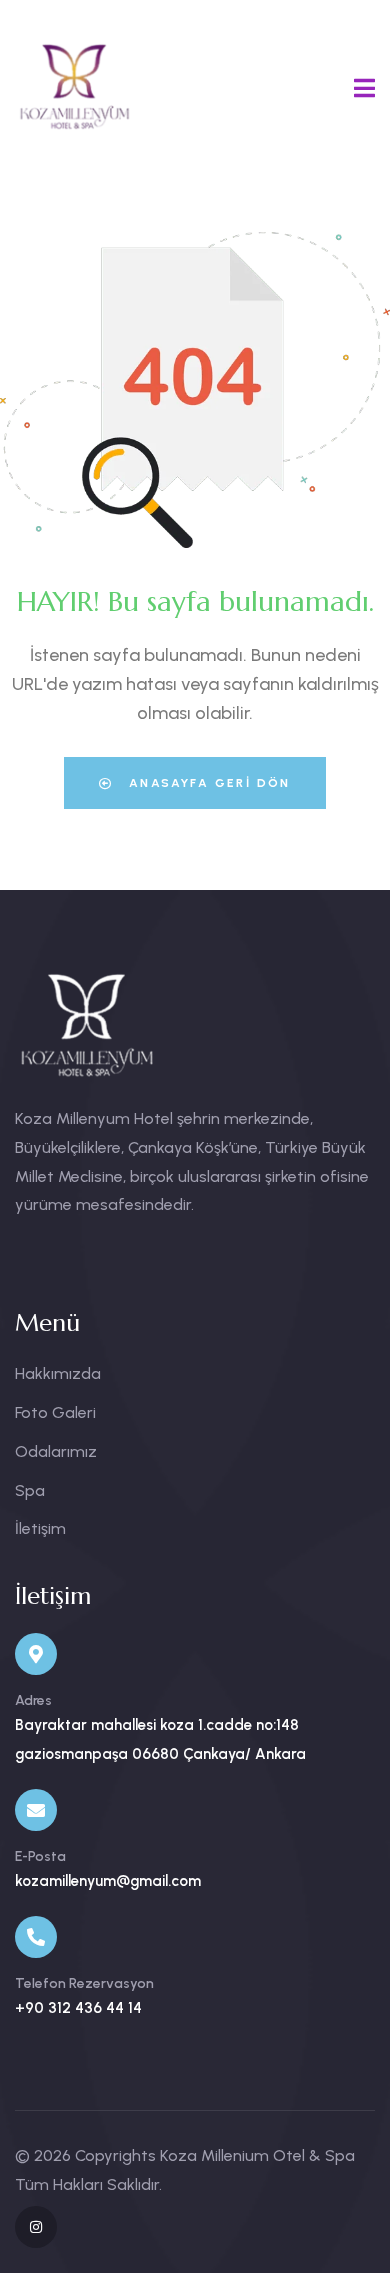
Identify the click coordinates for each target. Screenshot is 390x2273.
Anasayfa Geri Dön (207, 783)
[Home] (87, 1025)
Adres (33, 1700)
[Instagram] (36, 2227)
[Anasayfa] (75, 86)
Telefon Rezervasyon (84, 1983)
